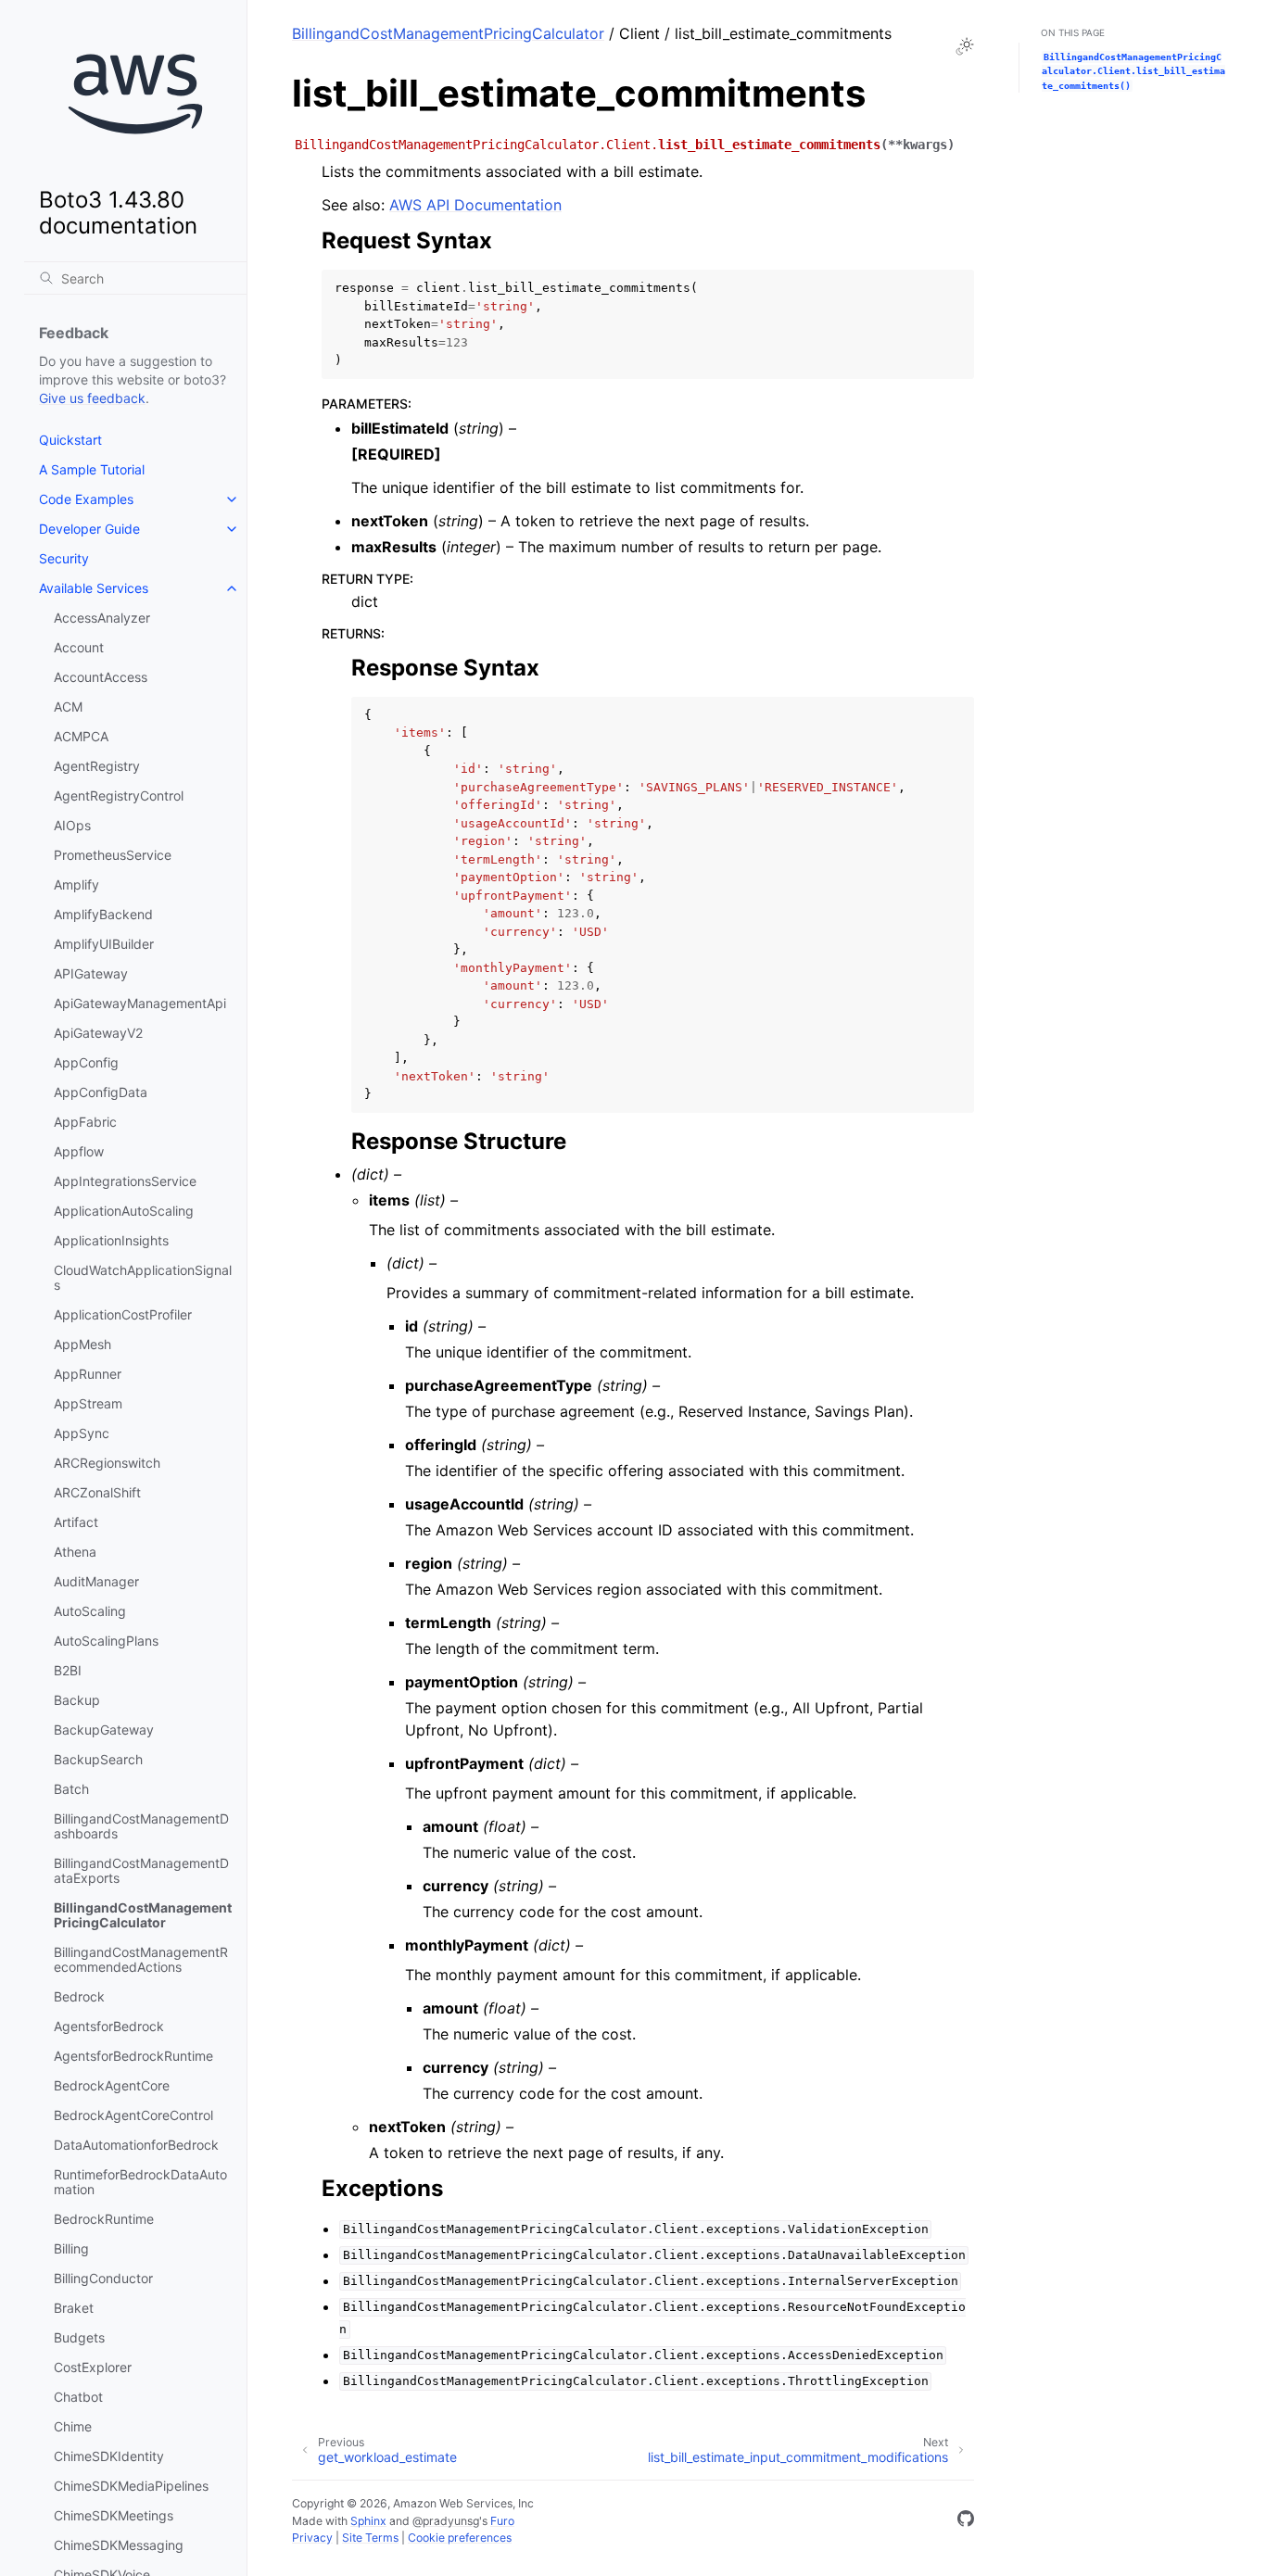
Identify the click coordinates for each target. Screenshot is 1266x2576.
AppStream (88, 1403)
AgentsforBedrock (109, 2026)
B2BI (68, 1670)
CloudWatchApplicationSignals (143, 1277)
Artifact (76, 1522)
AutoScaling (90, 1611)
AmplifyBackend (103, 914)
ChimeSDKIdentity (109, 2456)
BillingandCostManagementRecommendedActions (141, 1959)
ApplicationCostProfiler (123, 1314)
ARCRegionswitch (107, 1463)
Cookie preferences (460, 2538)
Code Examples (86, 499)
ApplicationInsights (111, 1240)
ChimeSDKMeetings (114, 2515)
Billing (71, 2248)
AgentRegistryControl (119, 796)
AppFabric (85, 1122)
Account (79, 647)
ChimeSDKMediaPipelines (131, 2486)
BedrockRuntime (104, 2219)
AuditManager (96, 1581)
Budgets (79, 2337)
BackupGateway (104, 1730)
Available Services (94, 588)
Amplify (76, 884)
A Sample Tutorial (92, 469)
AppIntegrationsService (125, 1181)
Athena (75, 1552)
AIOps (72, 825)
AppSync (82, 1433)
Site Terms (370, 2538)
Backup (77, 1700)
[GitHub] (966, 2521)
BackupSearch (98, 1759)
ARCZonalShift (97, 1492)
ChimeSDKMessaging (119, 2545)
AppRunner (88, 1374)
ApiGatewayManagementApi (140, 1003)
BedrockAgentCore (112, 2085)
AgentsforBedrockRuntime (133, 2056)
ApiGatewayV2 (98, 1033)
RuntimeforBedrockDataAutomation (140, 2182)
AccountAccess (101, 677)
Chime (73, 2426)
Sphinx (368, 2521)
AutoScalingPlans (106, 1641)
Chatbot (78, 2397)
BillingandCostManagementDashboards (141, 1826)
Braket (74, 2308)
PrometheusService (113, 855)
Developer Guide (89, 529)
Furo (502, 2521)
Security (64, 558)
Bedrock (79, 1996)
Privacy (312, 2538)
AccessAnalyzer (102, 618)
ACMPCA (81, 736)
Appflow (79, 1151)
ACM (68, 707)
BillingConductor (103, 2278)
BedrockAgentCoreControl (133, 2115)
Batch (71, 1789)
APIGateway (91, 973)
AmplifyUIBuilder (104, 944)
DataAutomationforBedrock (136, 2145)
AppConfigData (101, 1092)
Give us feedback (92, 398)
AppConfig (86, 1062)
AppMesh (82, 1344)
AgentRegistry (97, 766)
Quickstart (70, 440)
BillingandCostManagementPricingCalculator (143, 1915)
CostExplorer (93, 2367)
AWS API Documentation (475, 205)
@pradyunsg (446, 2521)
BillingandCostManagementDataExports (141, 1870)
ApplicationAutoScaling (124, 1211)
